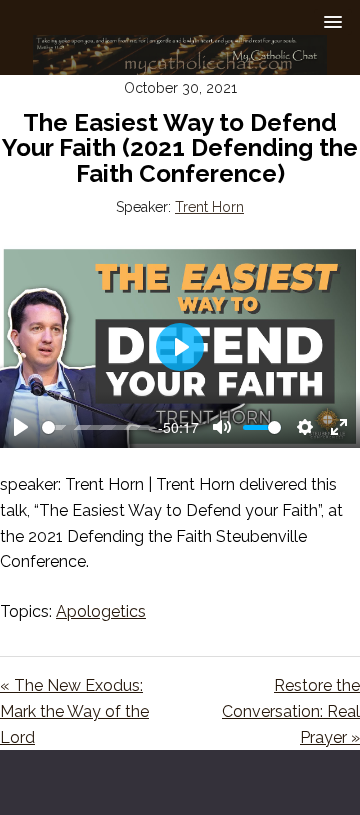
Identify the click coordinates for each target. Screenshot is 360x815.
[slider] (96, 427)
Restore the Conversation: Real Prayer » (291, 711)
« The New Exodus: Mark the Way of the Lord (74, 711)
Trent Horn (209, 207)
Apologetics (101, 611)
